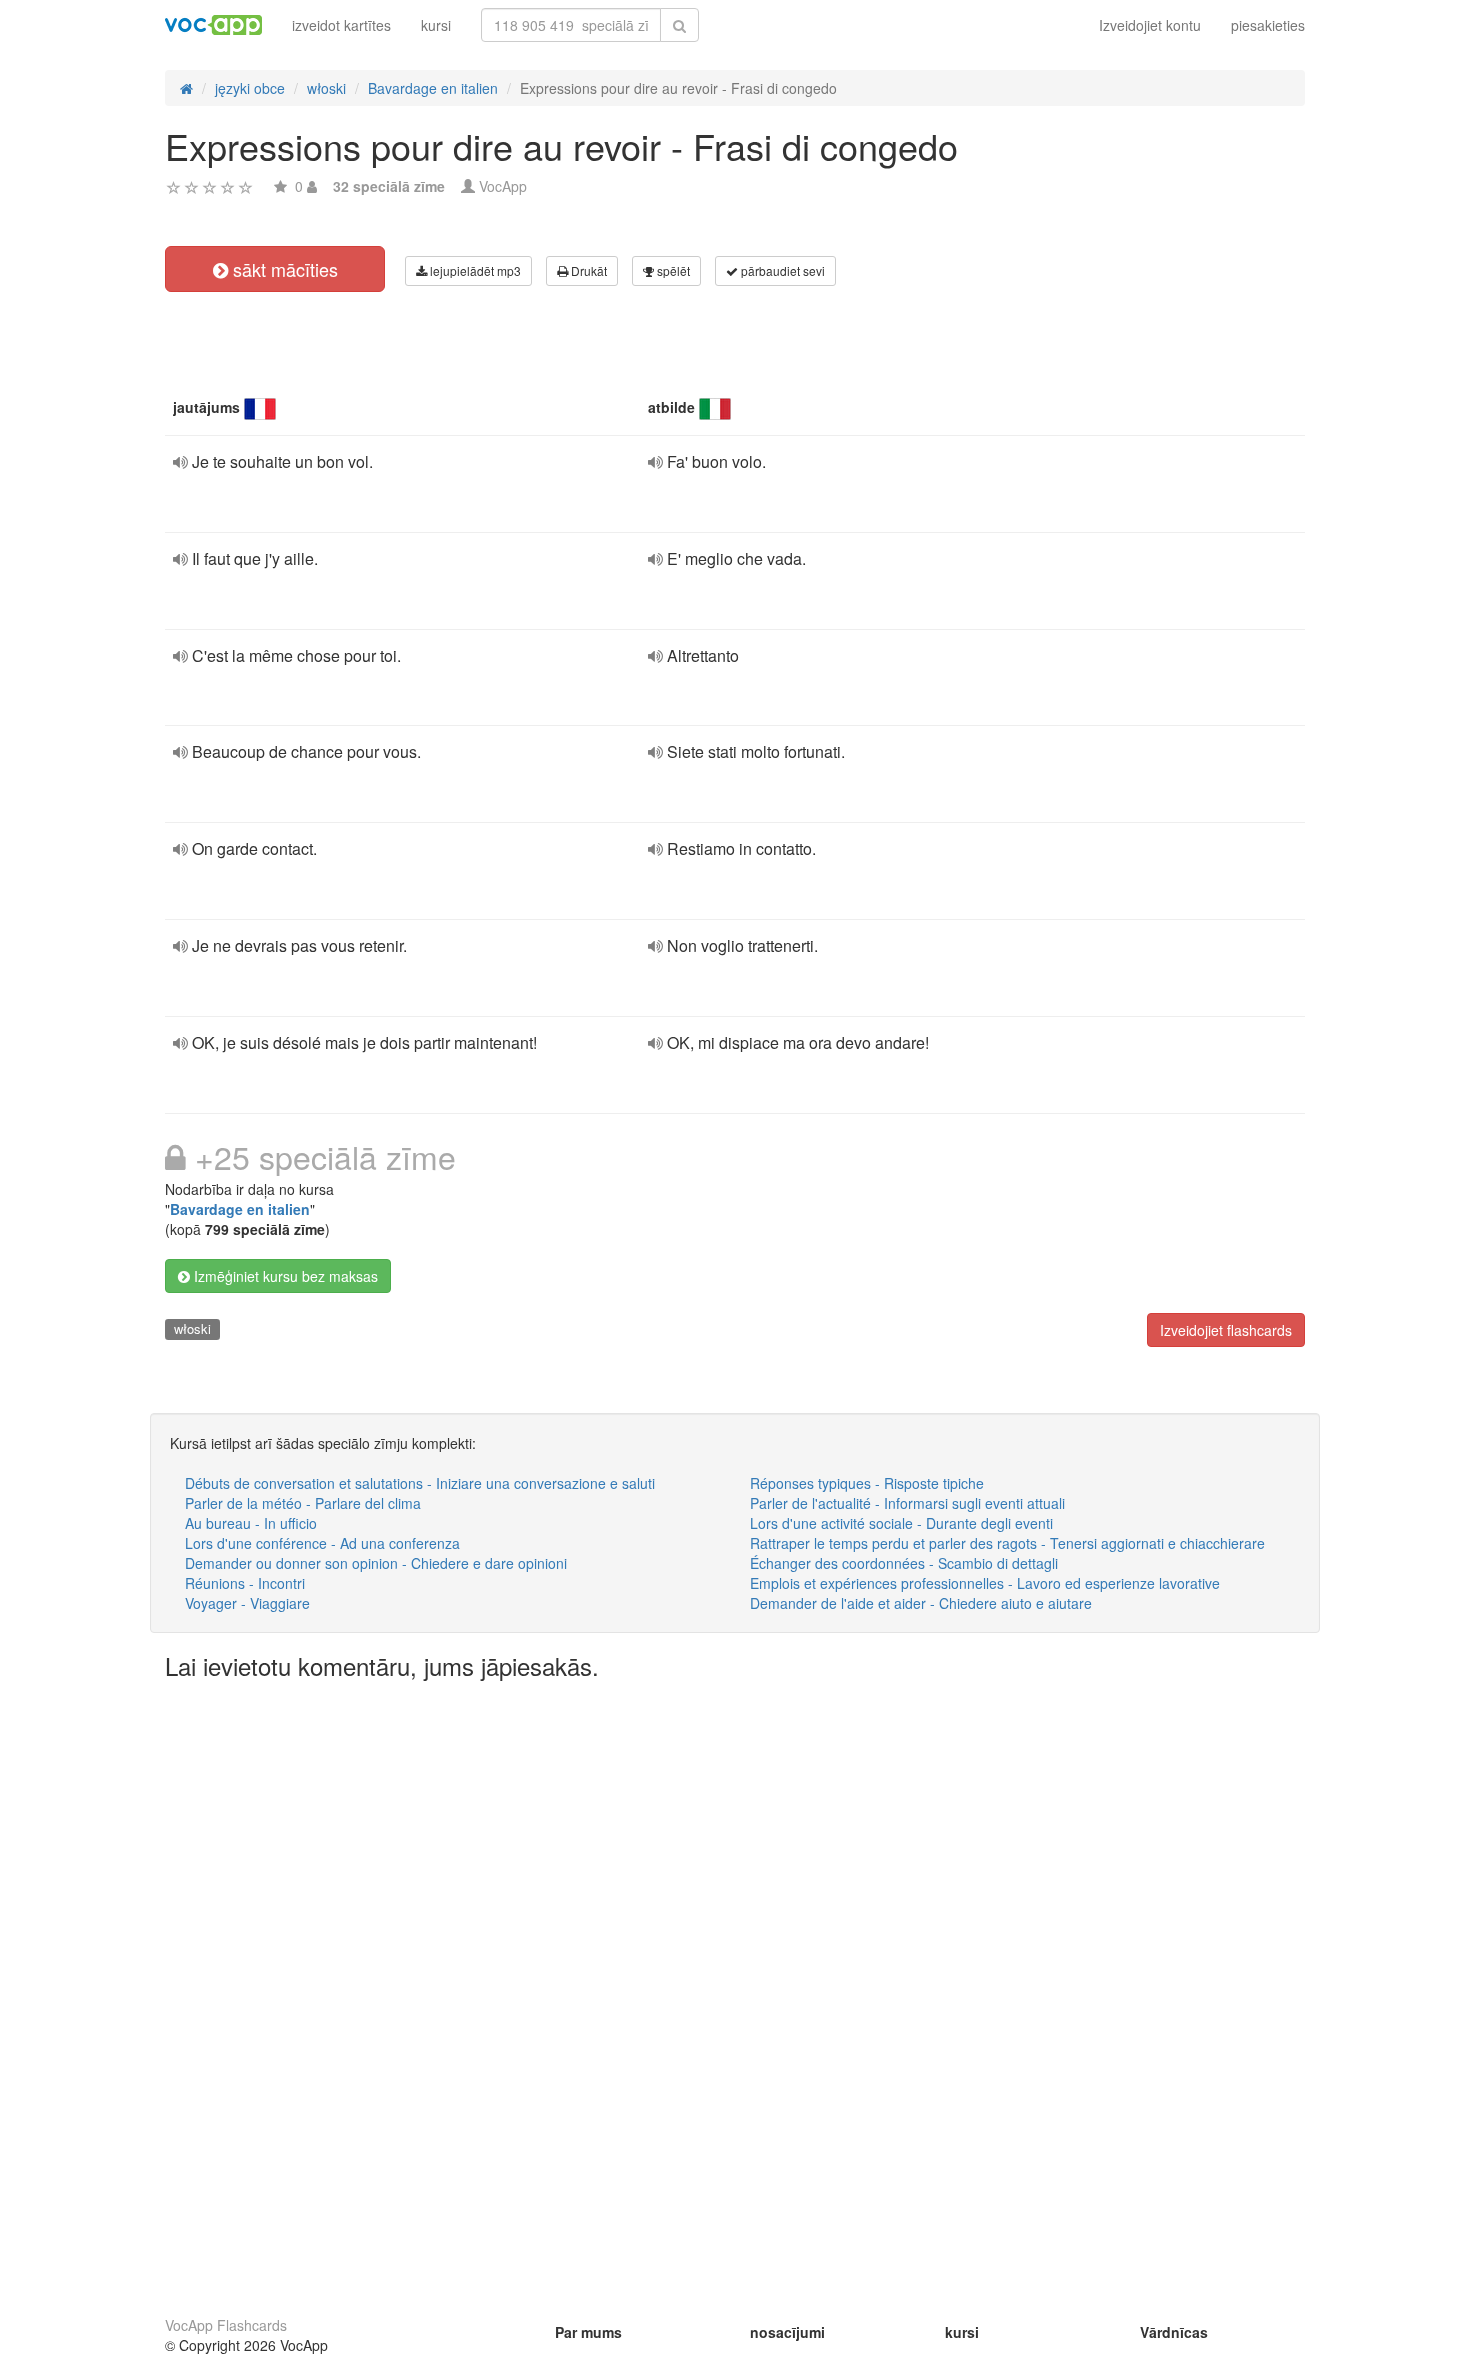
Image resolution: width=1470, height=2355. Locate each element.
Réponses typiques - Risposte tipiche (867, 1483)
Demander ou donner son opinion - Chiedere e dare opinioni (376, 1563)
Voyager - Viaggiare (247, 1603)
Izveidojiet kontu (1150, 25)
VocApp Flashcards (226, 2325)
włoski (192, 1328)
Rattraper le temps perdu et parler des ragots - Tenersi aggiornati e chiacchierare (1007, 1543)
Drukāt (587, 270)
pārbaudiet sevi (781, 270)
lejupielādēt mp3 (474, 270)
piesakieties (1268, 25)
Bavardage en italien (240, 1209)
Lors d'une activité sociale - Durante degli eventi (901, 1523)
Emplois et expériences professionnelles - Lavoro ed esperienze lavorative (985, 1583)
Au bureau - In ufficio (251, 1523)
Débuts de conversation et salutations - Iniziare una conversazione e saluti (420, 1483)
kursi (436, 25)
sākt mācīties (283, 269)
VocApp (503, 186)
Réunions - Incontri (245, 1583)
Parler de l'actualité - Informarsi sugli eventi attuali (907, 1503)
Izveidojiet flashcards (1226, 1330)
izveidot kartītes (341, 25)
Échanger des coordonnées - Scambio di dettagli (904, 1563)
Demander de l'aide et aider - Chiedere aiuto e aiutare (921, 1603)
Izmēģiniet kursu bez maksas (284, 1276)
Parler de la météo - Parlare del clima (303, 1503)
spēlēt (672, 270)
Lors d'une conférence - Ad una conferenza (322, 1543)
